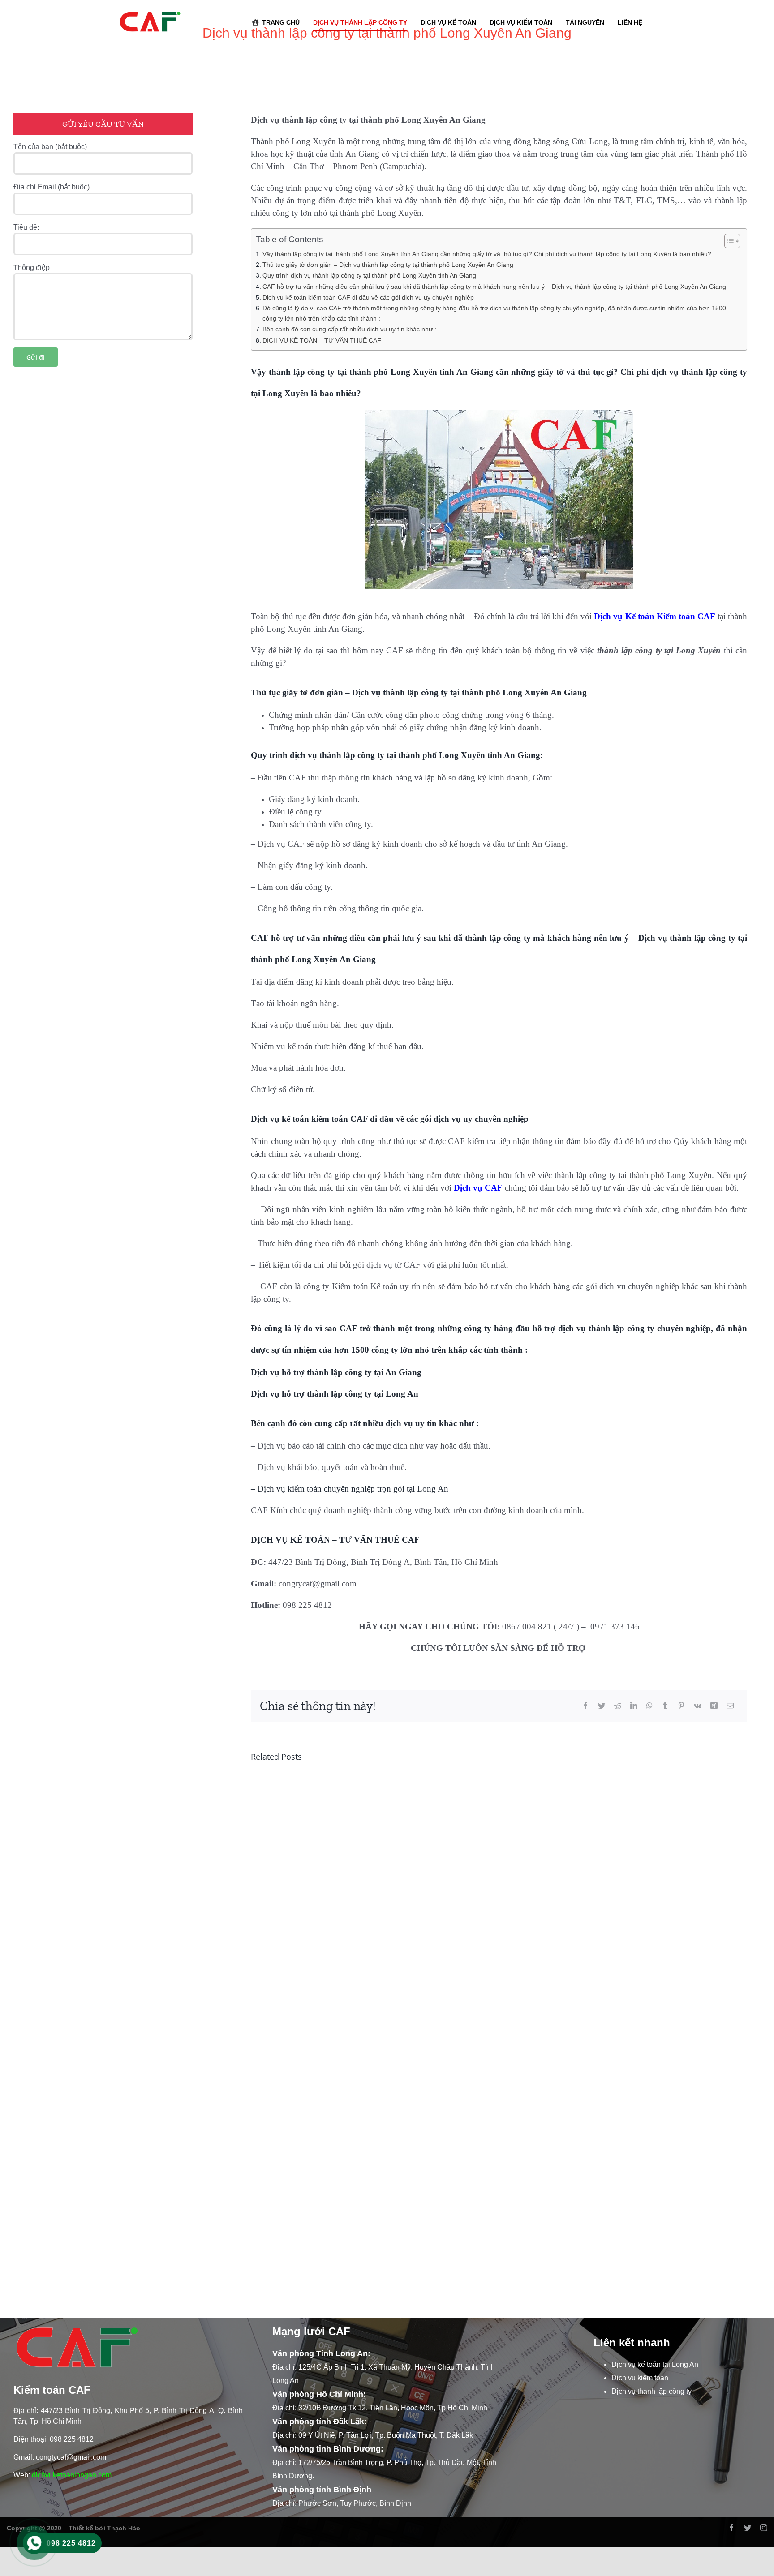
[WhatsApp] (649, 1706)
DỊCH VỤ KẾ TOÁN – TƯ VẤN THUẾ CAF (322, 340)
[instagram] (764, 2528)
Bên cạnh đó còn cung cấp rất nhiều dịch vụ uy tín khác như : (349, 329)
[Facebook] (585, 1706)
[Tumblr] (665, 1706)
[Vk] (698, 1706)
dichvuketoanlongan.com (72, 2475)
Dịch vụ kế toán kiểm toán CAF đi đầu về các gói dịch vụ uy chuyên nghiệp (368, 297)
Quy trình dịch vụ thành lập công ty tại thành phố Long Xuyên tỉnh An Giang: (370, 275)
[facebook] (731, 2528)
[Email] (730, 1706)
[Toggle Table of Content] (728, 241)
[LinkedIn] (634, 1706)
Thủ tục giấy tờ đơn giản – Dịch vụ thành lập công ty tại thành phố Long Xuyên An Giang (388, 265)
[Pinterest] (681, 1706)
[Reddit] (618, 1706)
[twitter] (748, 2528)
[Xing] (714, 1706)
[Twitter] (602, 1706)
